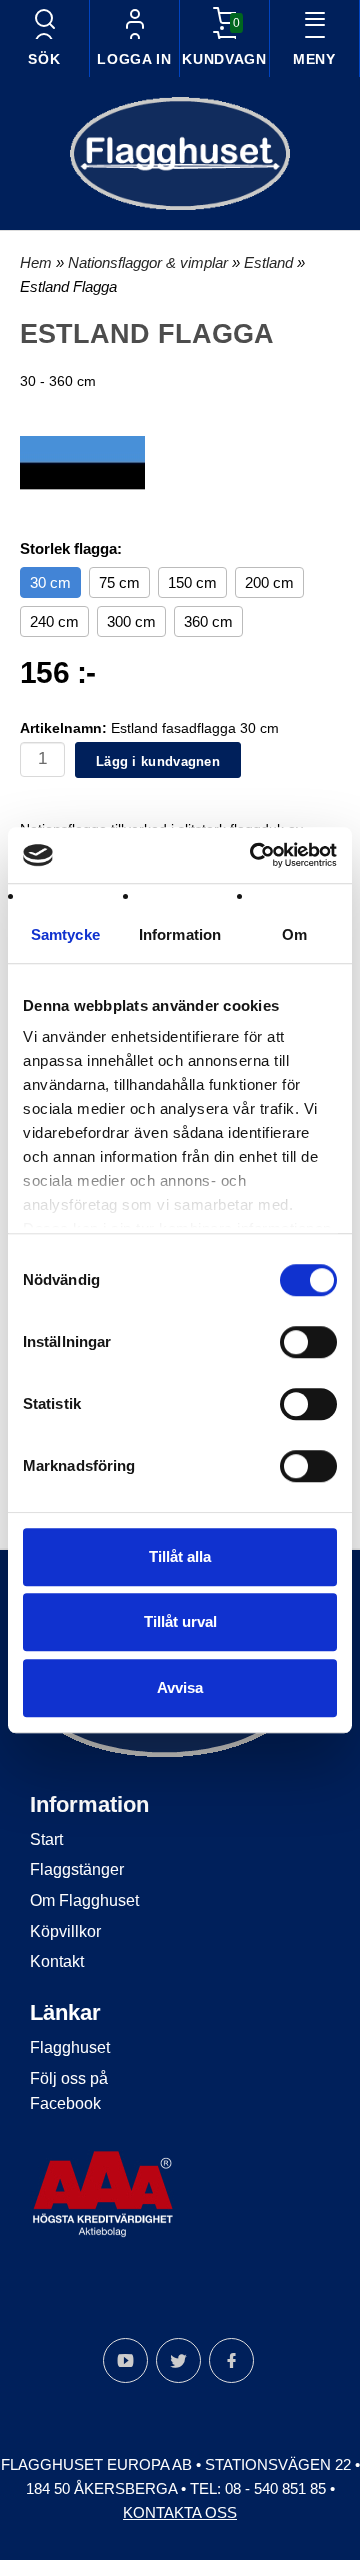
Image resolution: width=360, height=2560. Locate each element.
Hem (36, 262)
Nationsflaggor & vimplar (150, 262)
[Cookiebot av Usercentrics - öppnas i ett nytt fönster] (254, 855)
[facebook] (231, 2360)
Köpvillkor (65, 1931)
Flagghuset (70, 2047)
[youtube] (125, 2360)
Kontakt (57, 1961)
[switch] (308, 1342)
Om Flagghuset (84, 1900)
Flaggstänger (77, 1869)
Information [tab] (180, 934)
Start (46, 1839)
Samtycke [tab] (65, 934)
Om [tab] (294, 934)
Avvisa (180, 1687)
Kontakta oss (180, 2512)
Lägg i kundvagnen (158, 761)
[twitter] (178, 2360)
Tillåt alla (180, 1556)
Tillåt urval (180, 1621)
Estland (270, 262)
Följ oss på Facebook (69, 2091)
